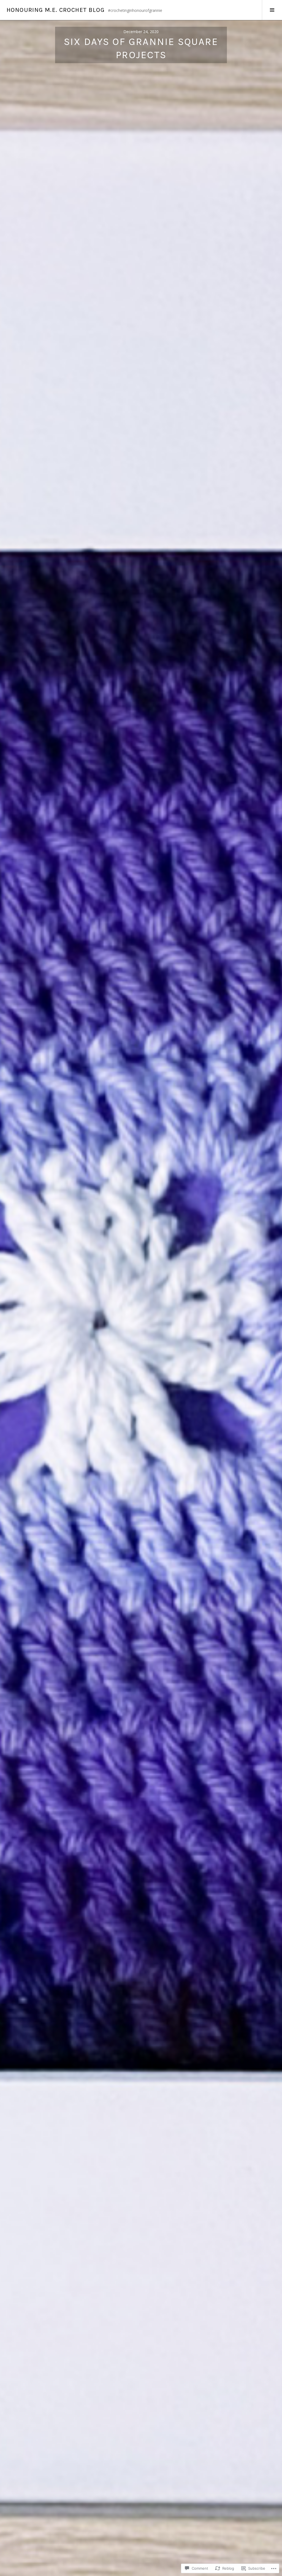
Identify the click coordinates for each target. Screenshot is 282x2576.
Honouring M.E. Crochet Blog (56, 10)
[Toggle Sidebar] (272, 10)
